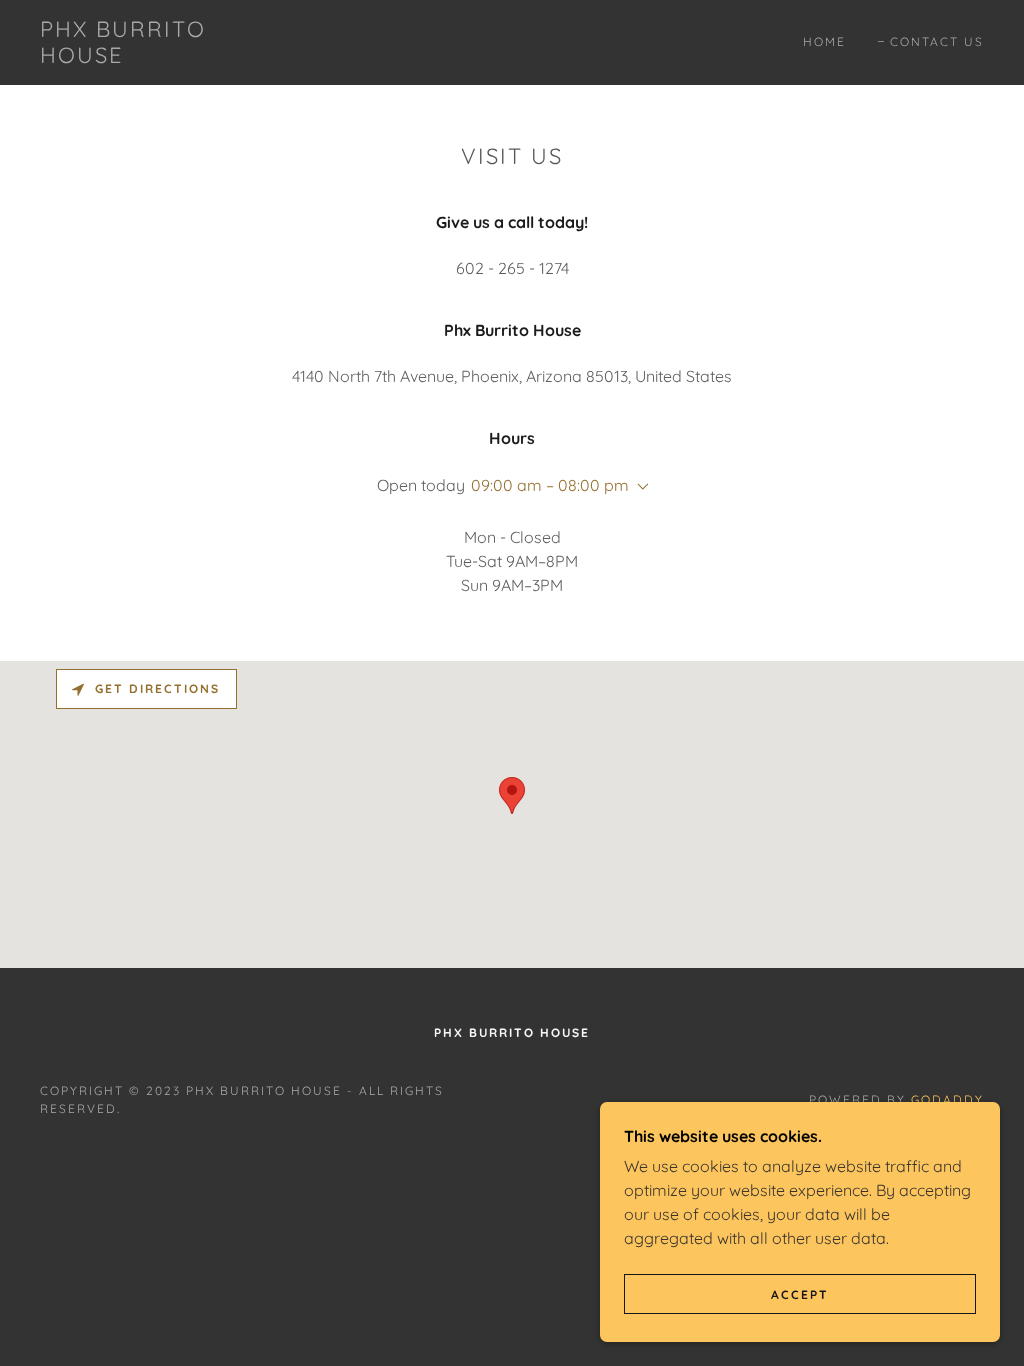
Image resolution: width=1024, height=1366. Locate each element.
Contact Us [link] (937, 41)
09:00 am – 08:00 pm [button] (550, 485)
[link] (165, 57)
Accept (800, 1294)
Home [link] (824, 41)
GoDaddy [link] (947, 1099)
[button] (639, 487)
